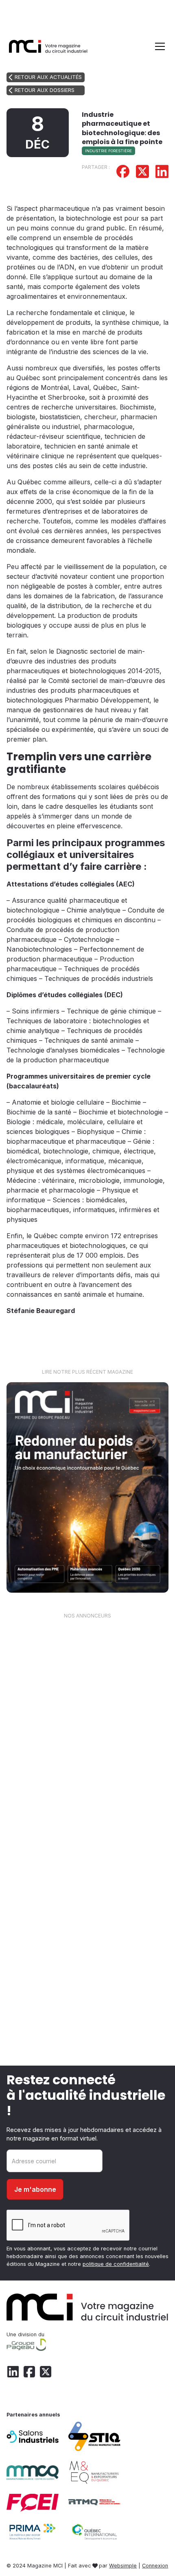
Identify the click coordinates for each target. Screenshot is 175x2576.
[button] (158, 46)
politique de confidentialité (116, 2264)
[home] (48, 46)
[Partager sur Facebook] (123, 173)
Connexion (155, 2566)
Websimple (123, 2566)
